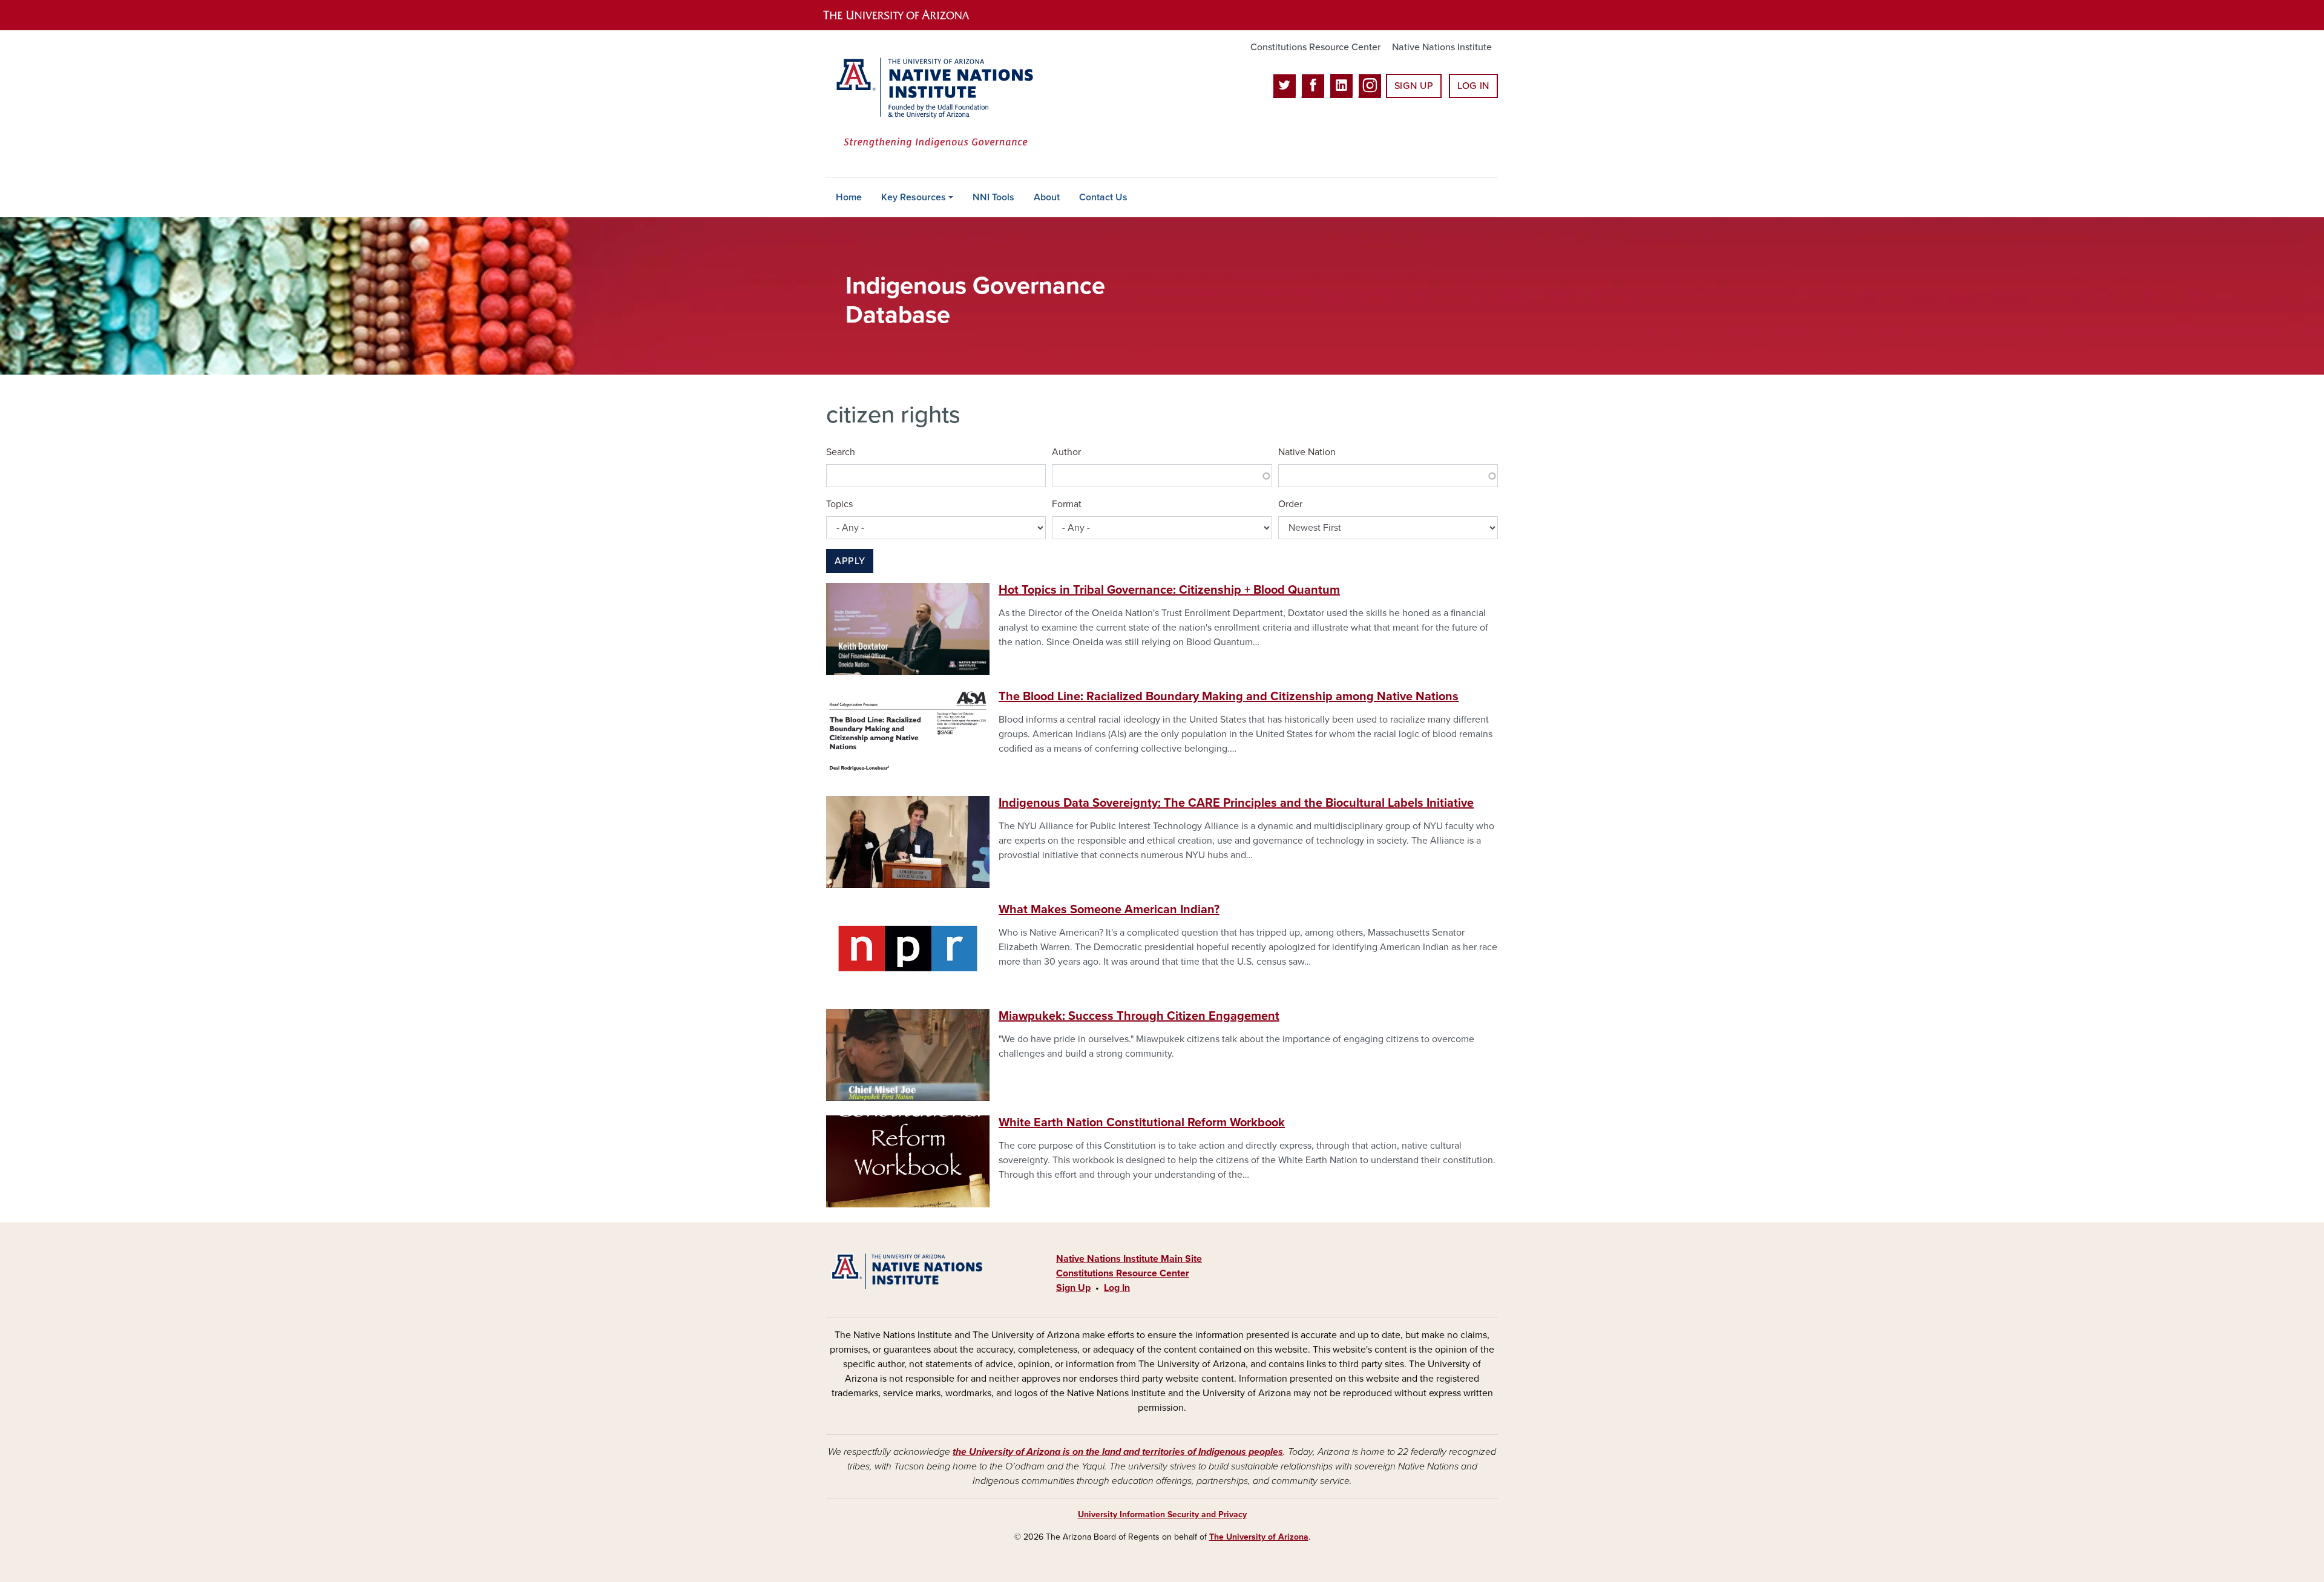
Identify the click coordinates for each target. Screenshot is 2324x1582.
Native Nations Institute (1442, 47)
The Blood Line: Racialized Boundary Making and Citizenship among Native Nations (1229, 697)
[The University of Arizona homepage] (907, 15)
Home (849, 197)
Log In (1473, 86)
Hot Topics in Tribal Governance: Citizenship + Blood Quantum (1169, 590)
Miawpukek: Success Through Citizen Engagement (1139, 1016)
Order (1290, 504)
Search (841, 452)
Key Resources (914, 197)
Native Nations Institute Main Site (1129, 1259)
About (1047, 197)
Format (1067, 504)
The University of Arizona (1259, 1537)
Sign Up (1414, 86)
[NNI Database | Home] (932, 104)
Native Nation (1307, 452)
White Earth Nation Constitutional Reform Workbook (1142, 1123)
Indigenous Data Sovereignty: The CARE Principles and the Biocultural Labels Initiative (1236, 803)
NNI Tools (993, 197)
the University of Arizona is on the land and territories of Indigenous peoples (1118, 1452)
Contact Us (1103, 197)
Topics (839, 504)
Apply (850, 561)
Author (1066, 452)
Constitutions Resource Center (1315, 47)
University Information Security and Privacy (1162, 1515)
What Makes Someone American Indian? (1109, 910)
